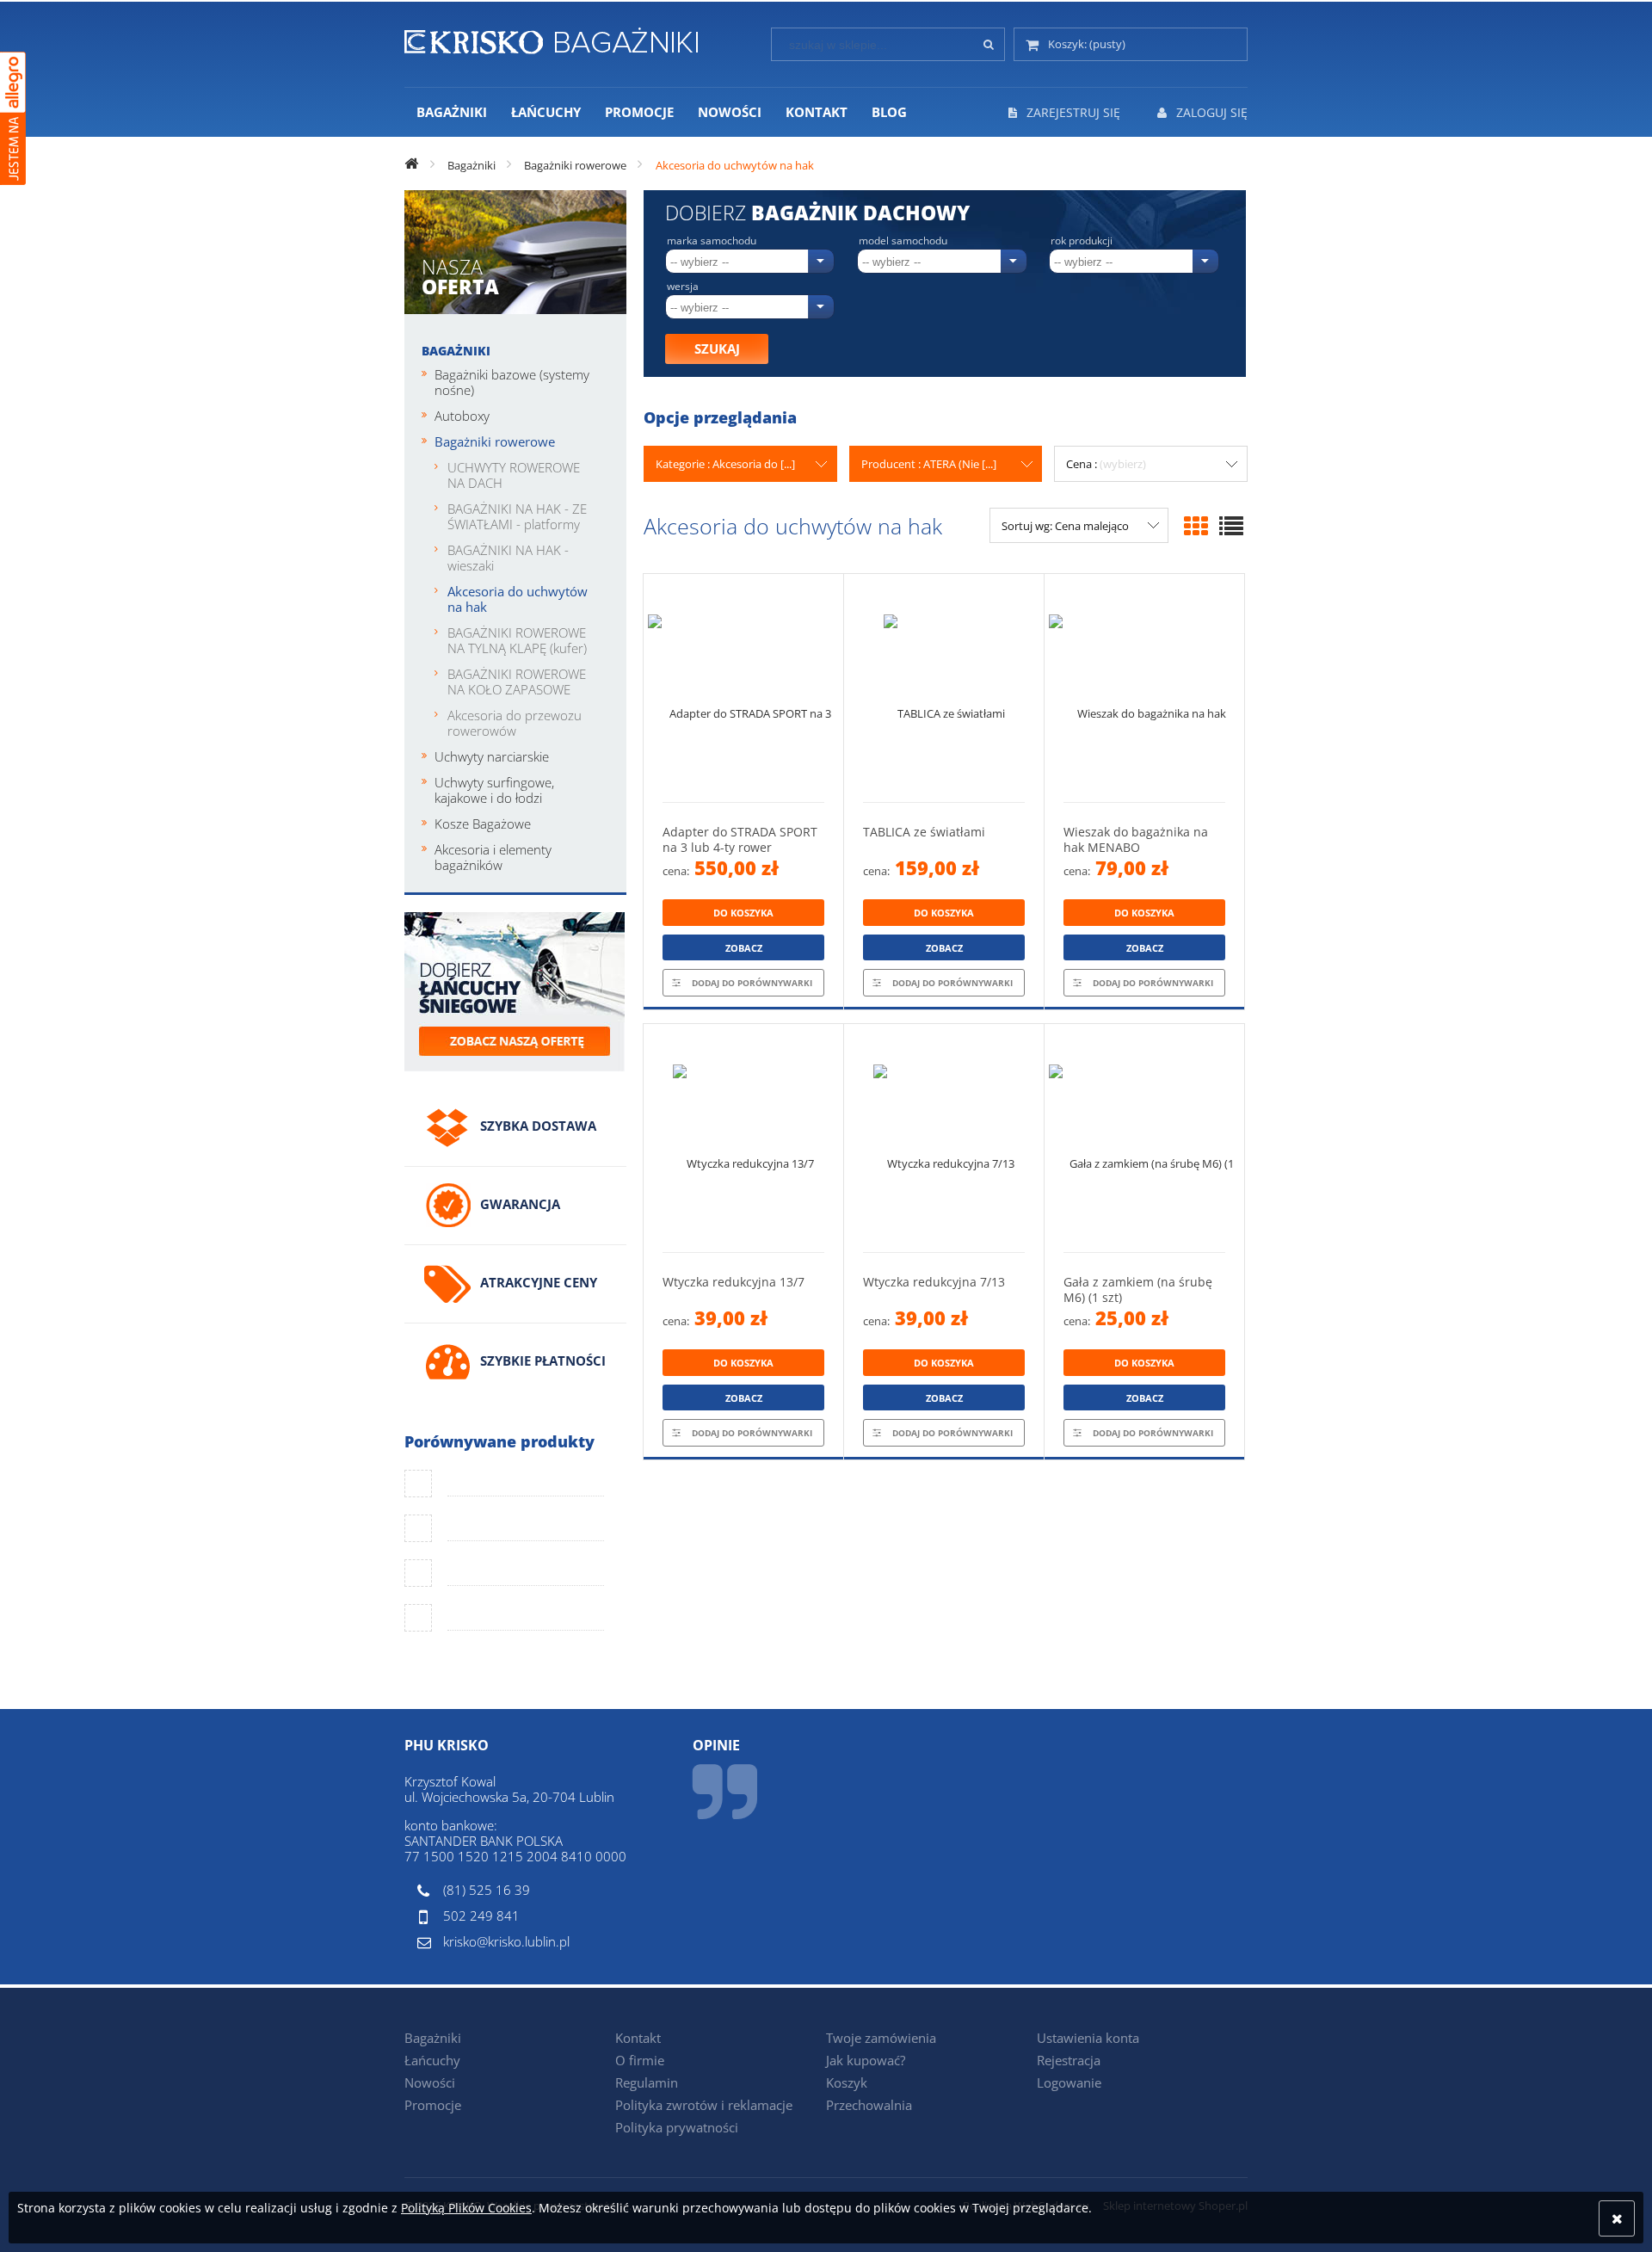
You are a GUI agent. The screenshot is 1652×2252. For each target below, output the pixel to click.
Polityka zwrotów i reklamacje (704, 2105)
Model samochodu (903, 241)
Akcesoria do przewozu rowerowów (515, 723)
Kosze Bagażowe (483, 824)
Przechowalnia (869, 2105)
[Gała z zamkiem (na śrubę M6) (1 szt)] (1144, 1138)
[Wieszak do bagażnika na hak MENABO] (1144, 688)
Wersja (683, 287)
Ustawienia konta (1088, 2038)
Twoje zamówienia (881, 2038)
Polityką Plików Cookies (466, 2208)
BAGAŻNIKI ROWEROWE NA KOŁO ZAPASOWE (517, 682)
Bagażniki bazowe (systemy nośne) (512, 382)
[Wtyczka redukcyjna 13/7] (743, 1138)
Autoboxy (462, 416)
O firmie (640, 2060)
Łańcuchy (432, 2060)
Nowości (430, 2082)
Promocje (433, 2105)
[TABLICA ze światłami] (944, 688)
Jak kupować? (866, 2060)
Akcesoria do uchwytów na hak (518, 599)
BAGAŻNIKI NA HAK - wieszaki (508, 558)
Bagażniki (456, 351)
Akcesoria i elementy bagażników (493, 857)
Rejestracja (1069, 2060)
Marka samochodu (712, 241)
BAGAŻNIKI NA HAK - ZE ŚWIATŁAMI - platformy (517, 516)
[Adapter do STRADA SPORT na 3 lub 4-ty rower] (743, 688)
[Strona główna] (551, 38)
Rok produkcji (1082, 241)
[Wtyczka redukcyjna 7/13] (944, 1138)
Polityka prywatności (677, 2127)
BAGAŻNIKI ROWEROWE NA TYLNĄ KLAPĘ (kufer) (517, 640)
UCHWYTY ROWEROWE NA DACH (514, 475)
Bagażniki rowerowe (495, 441)
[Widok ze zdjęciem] (1196, 526)
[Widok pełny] (1231, 526)
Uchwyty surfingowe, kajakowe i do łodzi (494, 790)
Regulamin (647, 2082)
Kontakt (638, 2038)
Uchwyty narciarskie (492, 756)
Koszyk (847, 2082)
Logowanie (1069, 2082)
